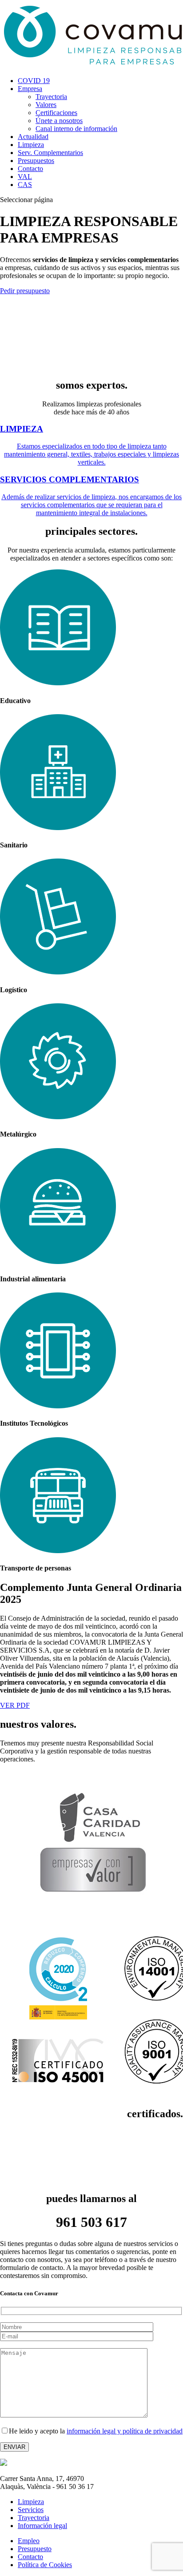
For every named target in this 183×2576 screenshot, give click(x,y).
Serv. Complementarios (50, 153)
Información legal (42, 2526)
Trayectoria (51, 97)
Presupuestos (36, 161)
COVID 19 (34, 81)
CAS (25, 185)
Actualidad (33, 137)
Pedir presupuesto (25, 291)
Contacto (30, 169)
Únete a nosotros (59, 121)
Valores (46, 105)
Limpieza (31, 145)
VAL (25, 177)
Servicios (31, 2510)
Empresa (30, 89)
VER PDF (15, 1705)
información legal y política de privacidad (125, 2431)
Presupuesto (35, 2549)
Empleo (29, 2541)
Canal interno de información (76, 129)
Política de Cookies (45, 2565)
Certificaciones (56, 113)
